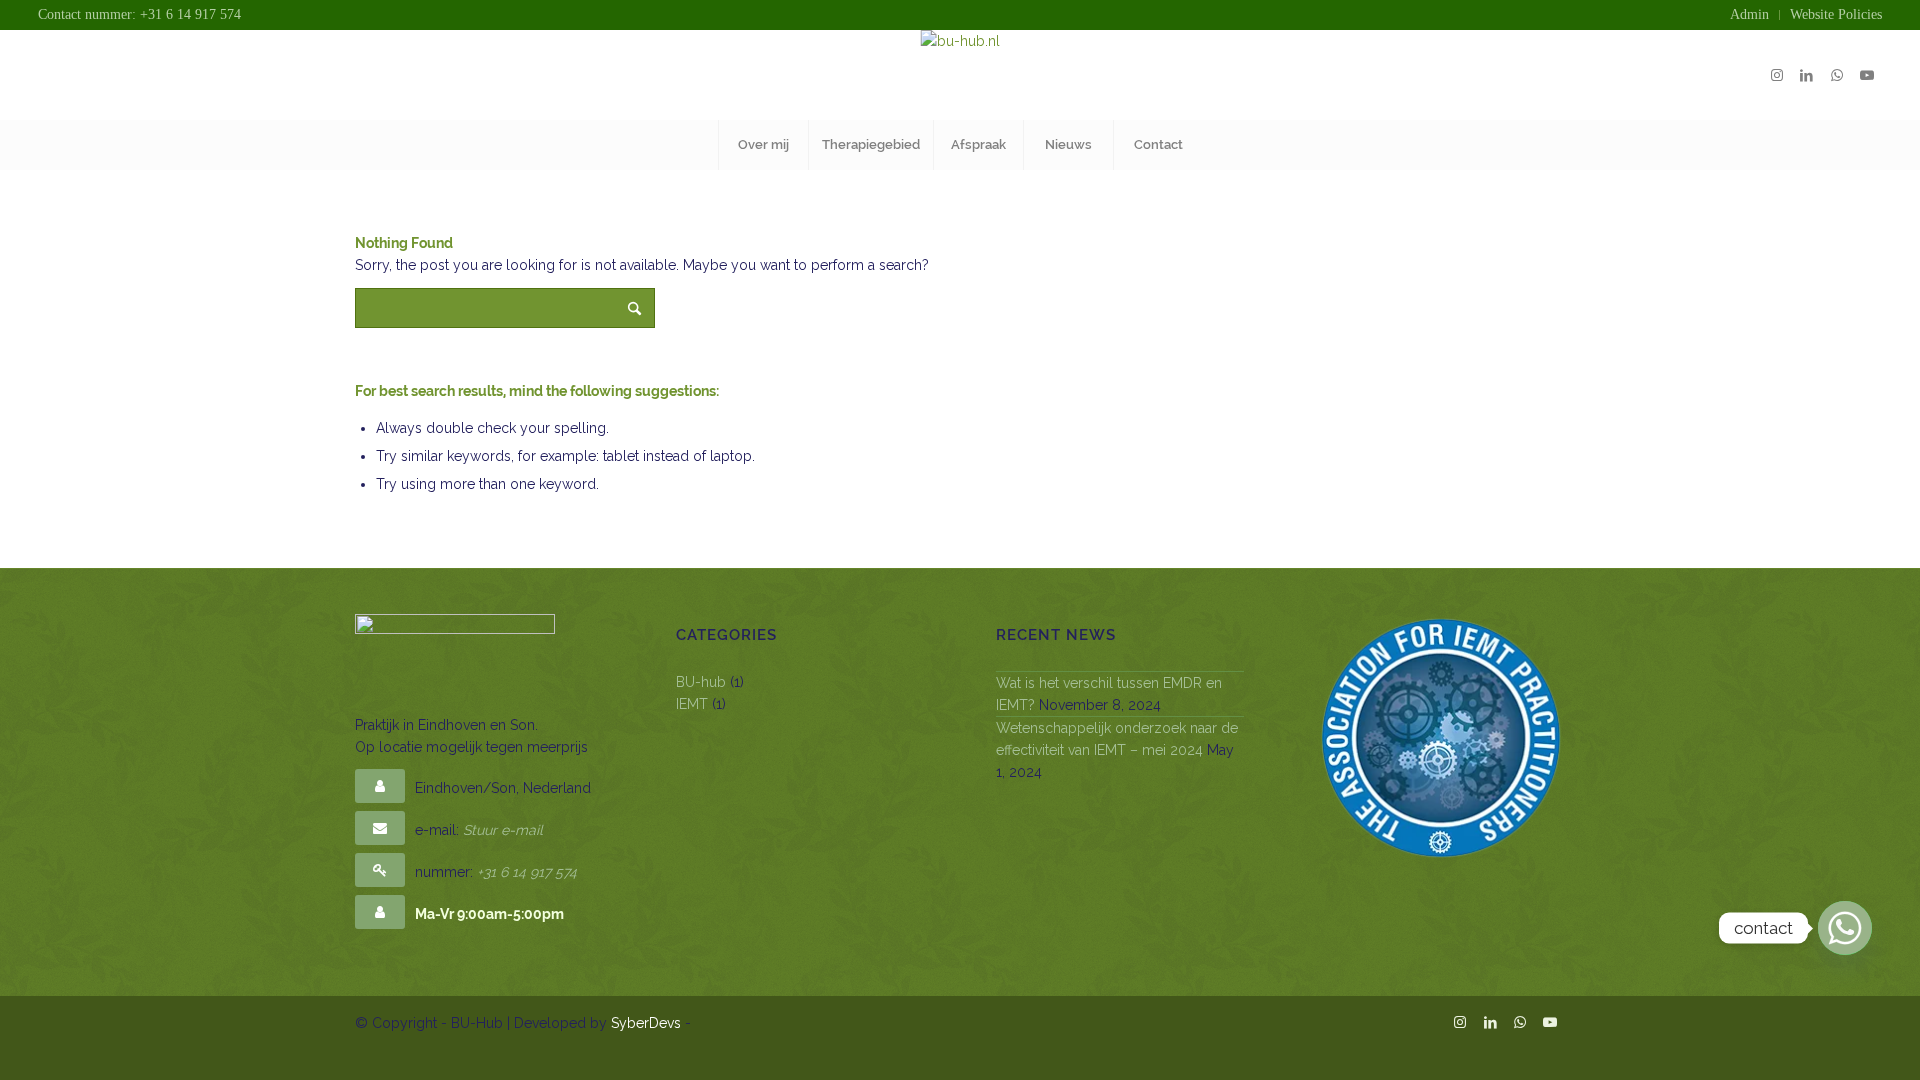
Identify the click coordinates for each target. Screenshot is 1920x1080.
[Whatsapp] (1845, 928)
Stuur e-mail (503, 830)
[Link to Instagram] (1777, 75)
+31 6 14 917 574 (527, 872)
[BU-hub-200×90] (960, 75)
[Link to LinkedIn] (1807, 75)
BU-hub (701, 682)
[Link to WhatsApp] (1837, 75)
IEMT (692, 704)
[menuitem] (1750, 15)
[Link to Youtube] (1867, 75)
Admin (1749, 14)
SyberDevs (646, 1023)
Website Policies (1836, 14)
